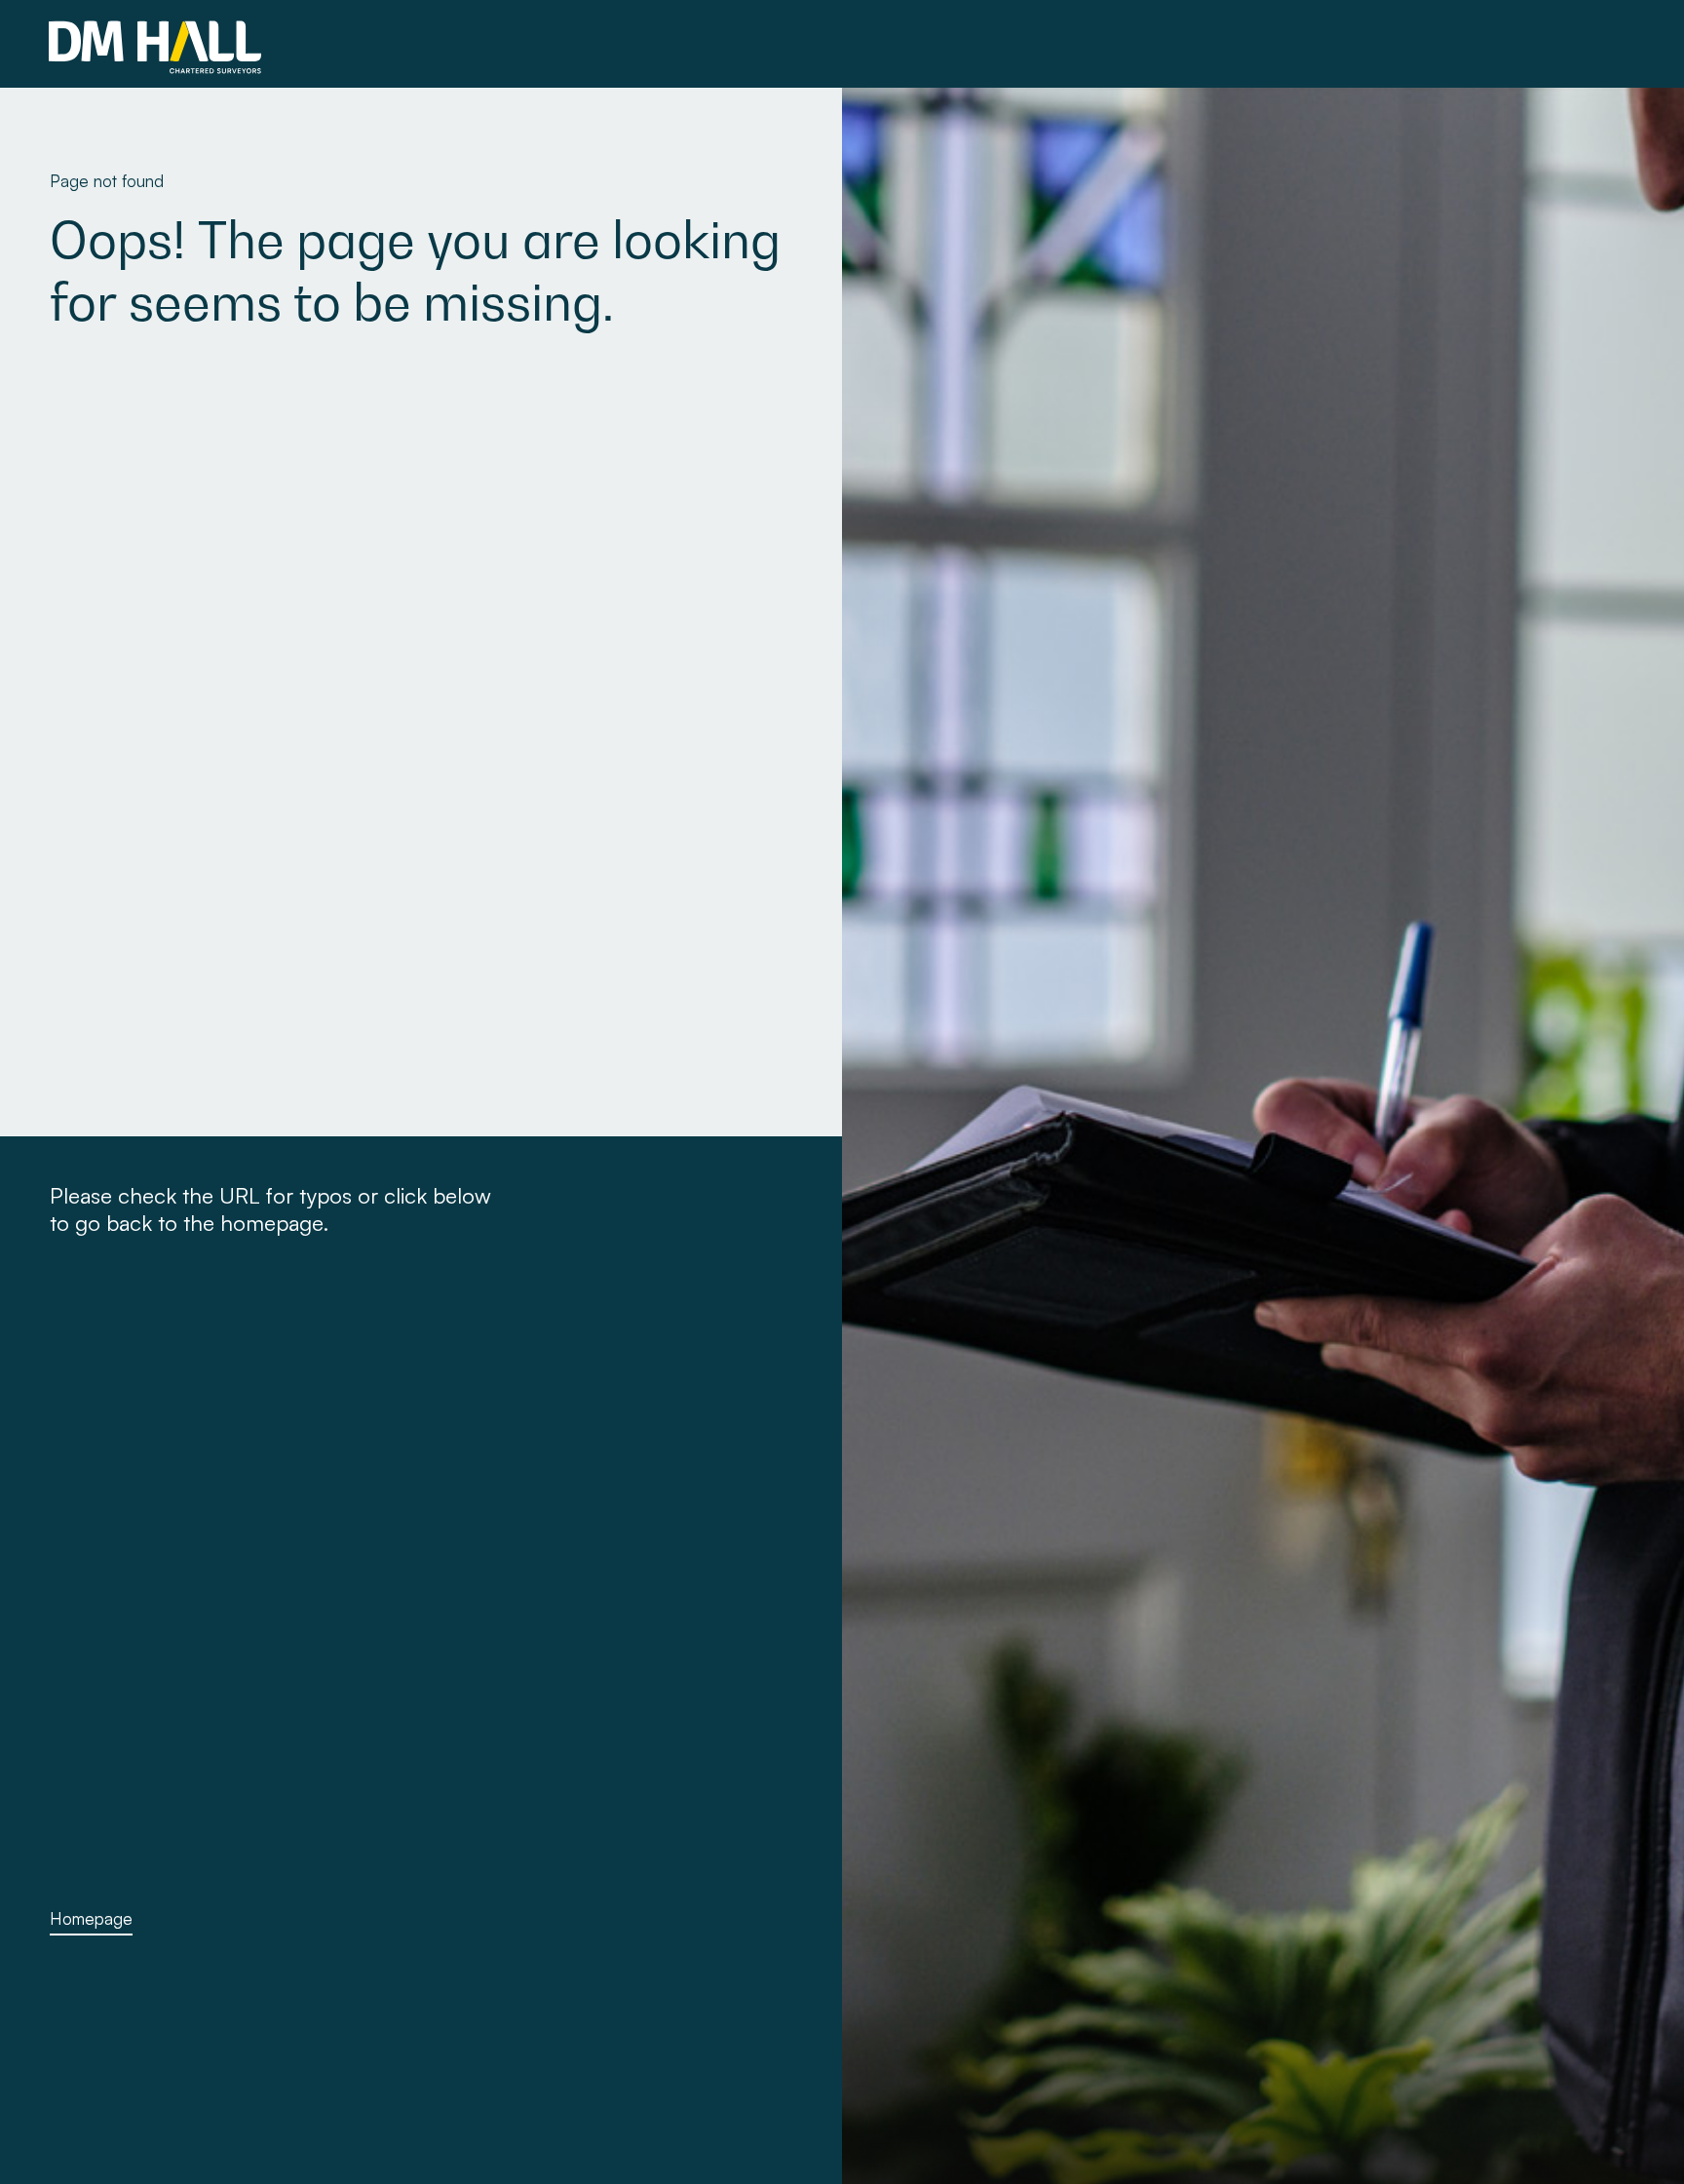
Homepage (91, 1918)
